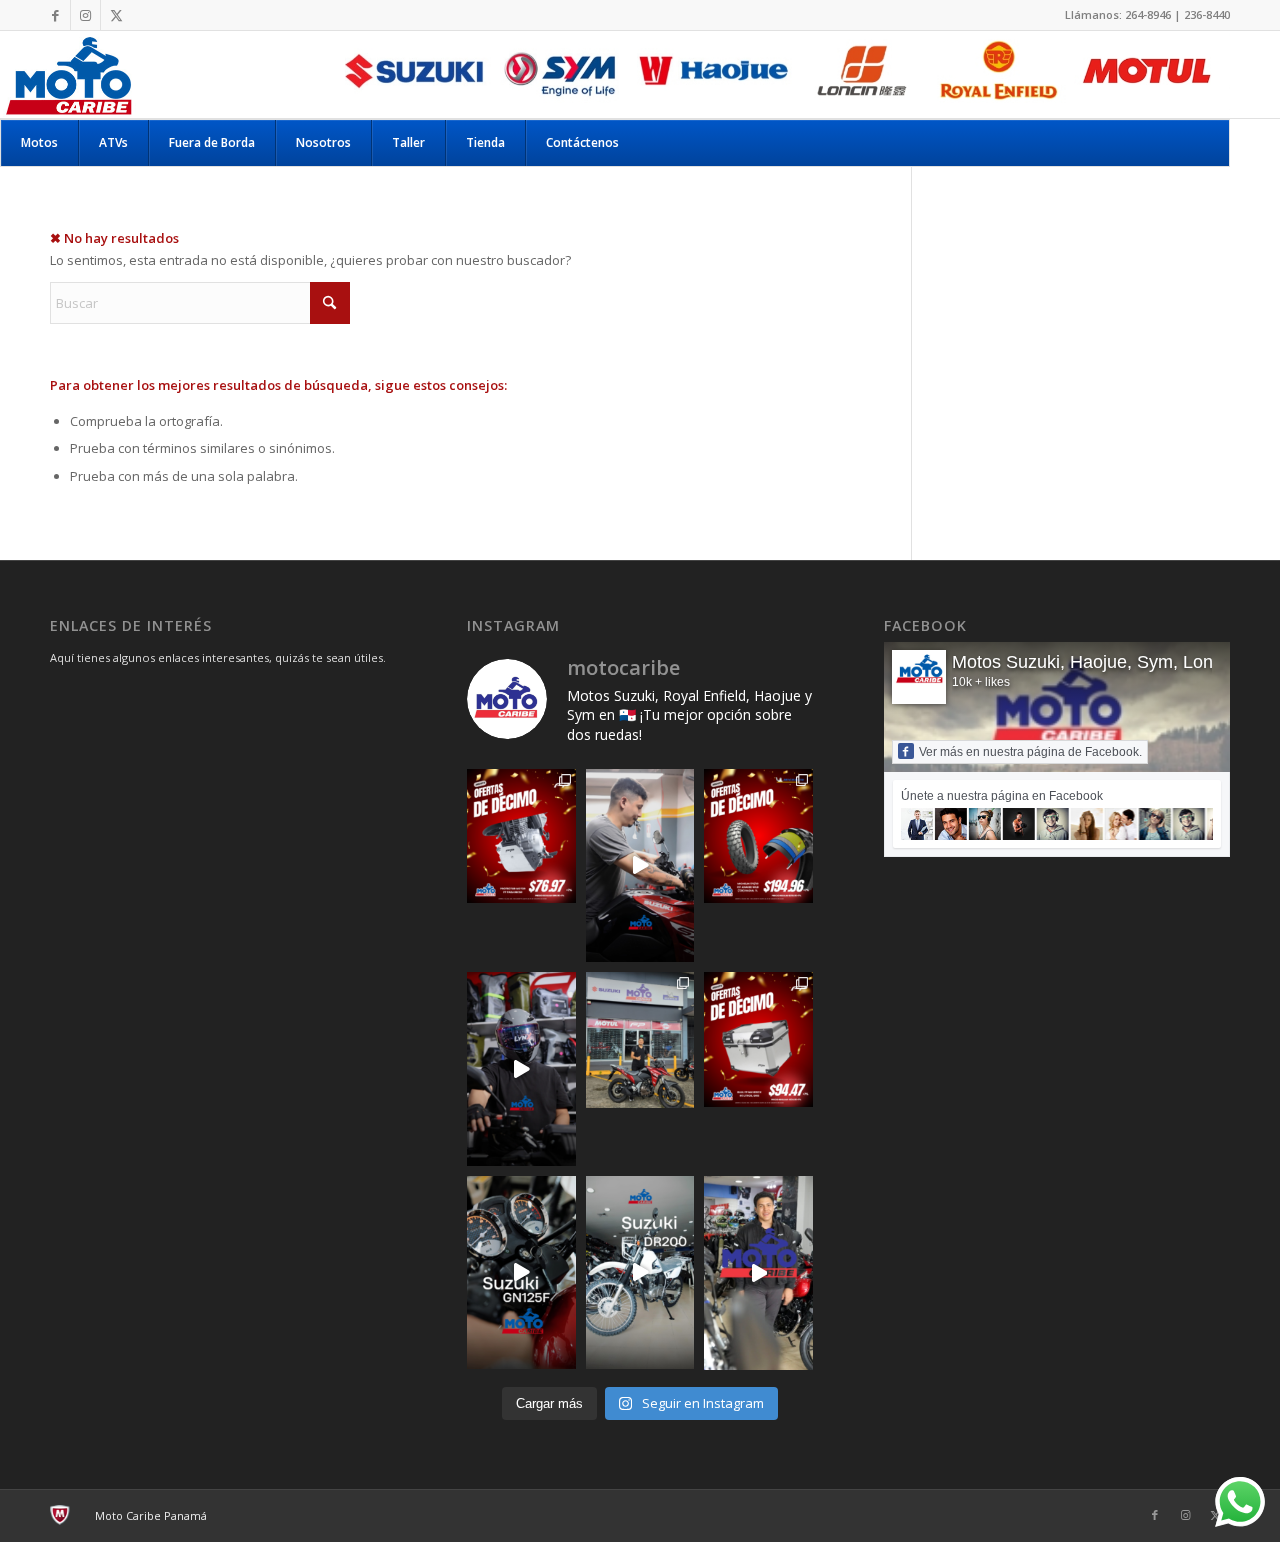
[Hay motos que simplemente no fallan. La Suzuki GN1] (521, 1272)
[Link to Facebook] (55, 15)
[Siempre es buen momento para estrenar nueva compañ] (640, 1040)
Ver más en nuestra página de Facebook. (1030, 752)
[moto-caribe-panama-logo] (68, 74)
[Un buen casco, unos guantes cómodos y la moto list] (521, 1068)
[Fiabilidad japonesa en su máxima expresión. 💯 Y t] (640, 1272)
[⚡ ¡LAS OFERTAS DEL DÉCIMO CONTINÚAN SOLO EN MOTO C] (521, 836)
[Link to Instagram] (85, 15)
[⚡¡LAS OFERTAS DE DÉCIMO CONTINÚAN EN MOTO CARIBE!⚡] (758, 836)
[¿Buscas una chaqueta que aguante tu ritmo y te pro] (758, 1273)
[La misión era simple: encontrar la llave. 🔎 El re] (640, 865)
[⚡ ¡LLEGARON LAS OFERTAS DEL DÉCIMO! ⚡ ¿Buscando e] (758, 1039)
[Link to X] (116, 15)
